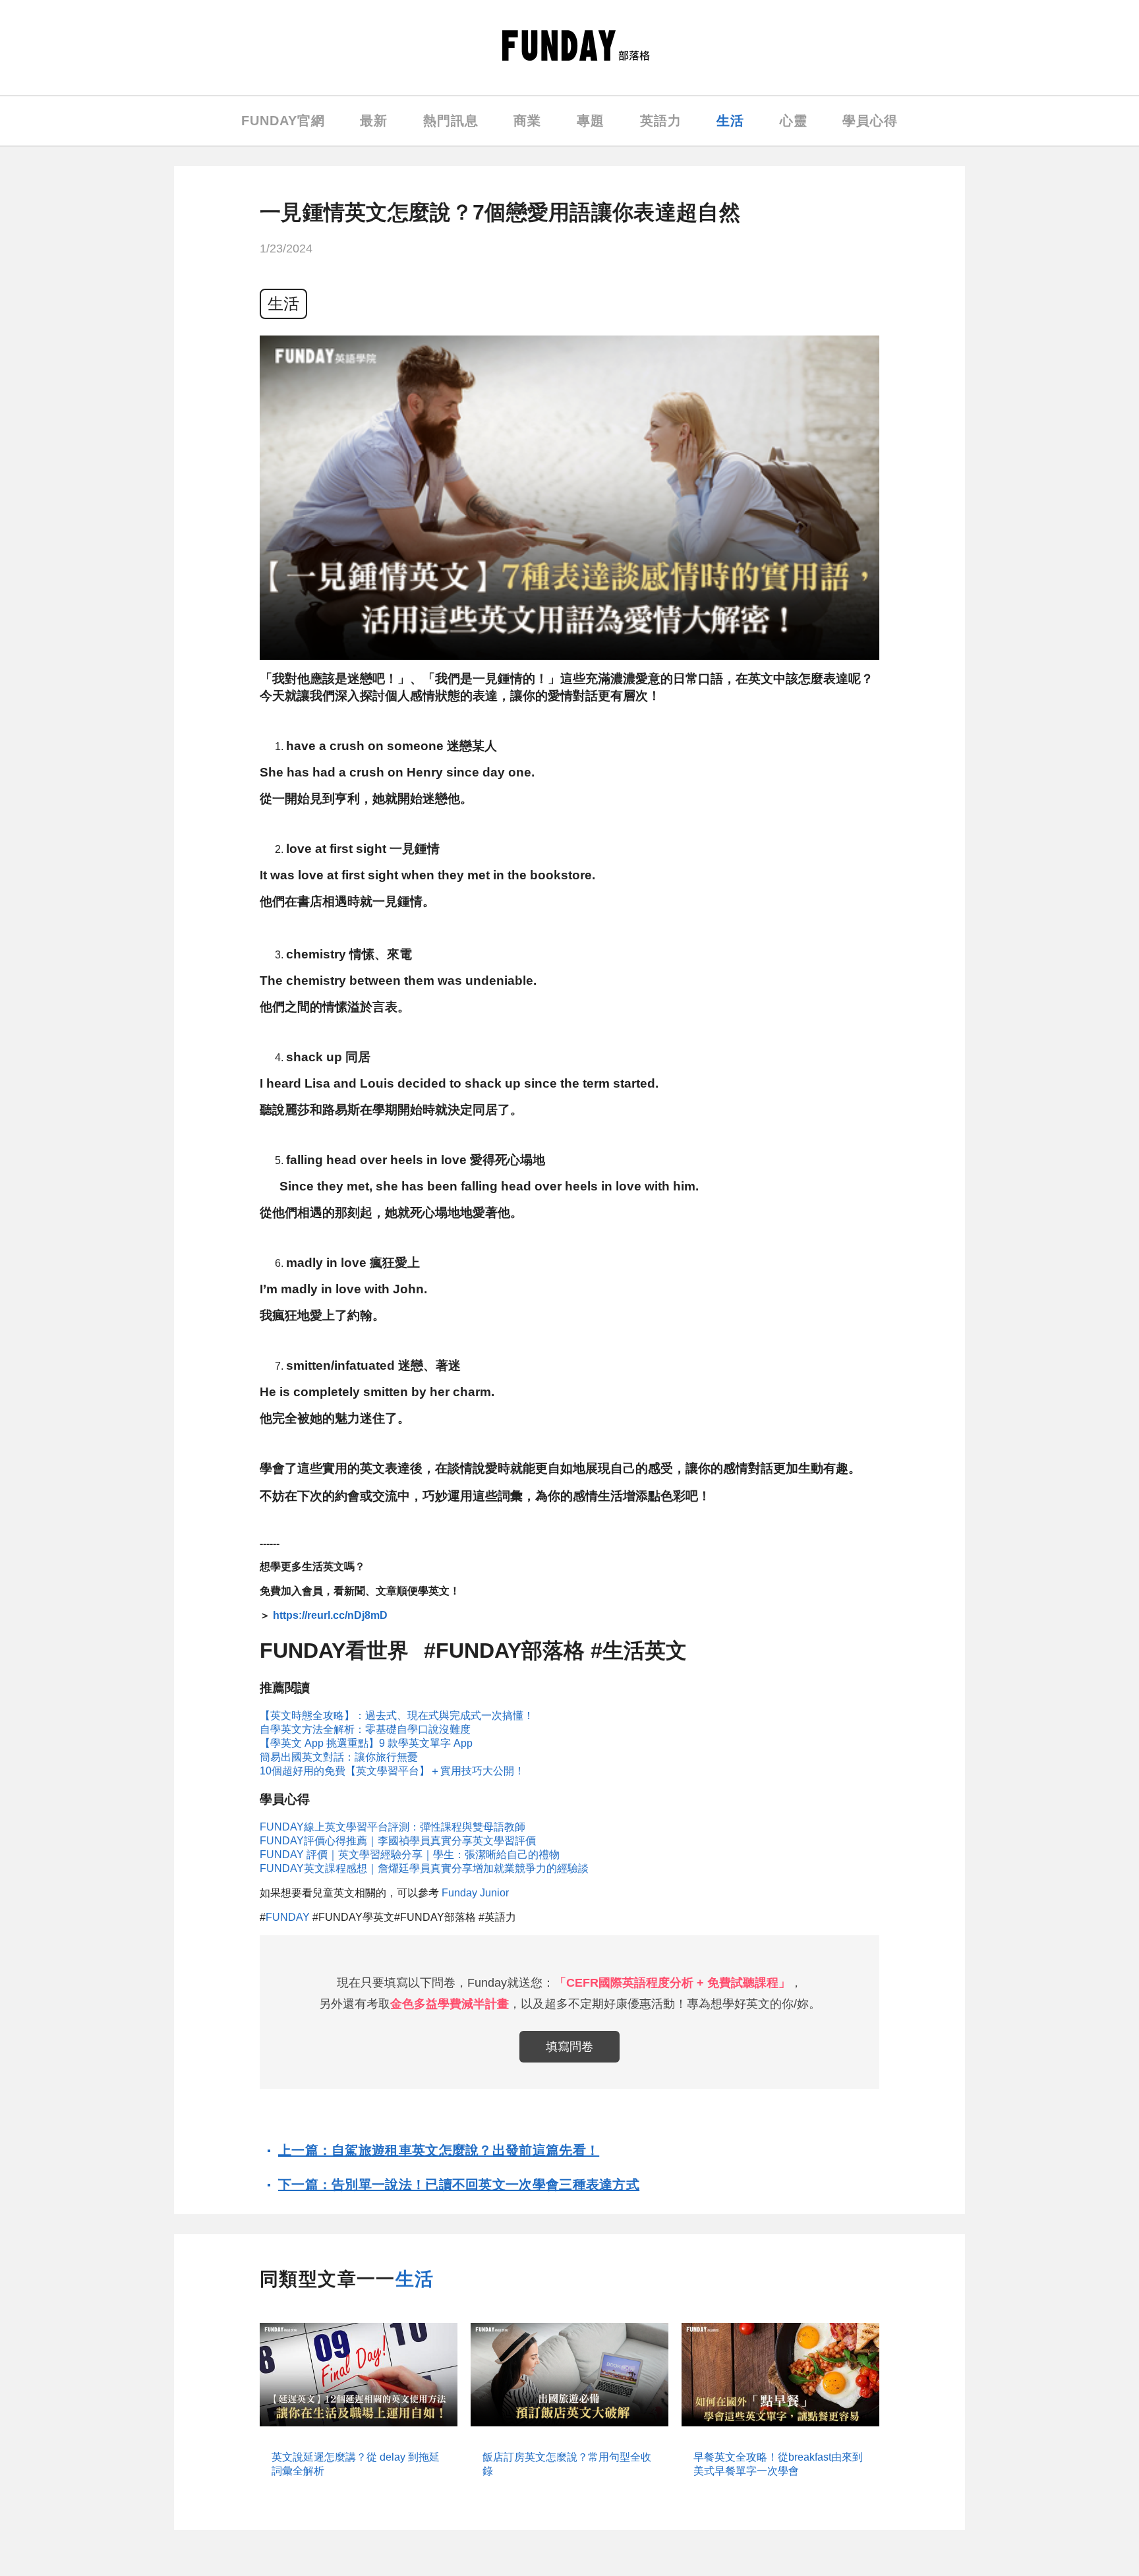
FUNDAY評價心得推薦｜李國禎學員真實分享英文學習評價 (398, 1841)
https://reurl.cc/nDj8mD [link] (330, 1615)
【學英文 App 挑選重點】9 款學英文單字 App (366, 1743)
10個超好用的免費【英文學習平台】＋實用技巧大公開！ (392, 1771)
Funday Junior (475, 1893)
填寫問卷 (569, 2047)
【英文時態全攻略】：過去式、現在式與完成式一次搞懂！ (397, 1715)
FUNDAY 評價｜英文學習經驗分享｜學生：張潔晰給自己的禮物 (410, 1855)
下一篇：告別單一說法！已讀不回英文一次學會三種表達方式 (459, 2184)
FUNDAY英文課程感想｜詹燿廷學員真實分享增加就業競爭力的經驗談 (424, 1868)
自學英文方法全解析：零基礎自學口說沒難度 (365, 1729)
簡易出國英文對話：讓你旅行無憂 (339, 1757)
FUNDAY (288, 1917)
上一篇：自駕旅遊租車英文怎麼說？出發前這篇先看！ (439, 2150)
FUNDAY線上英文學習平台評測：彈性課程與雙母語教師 (393, 1827)
